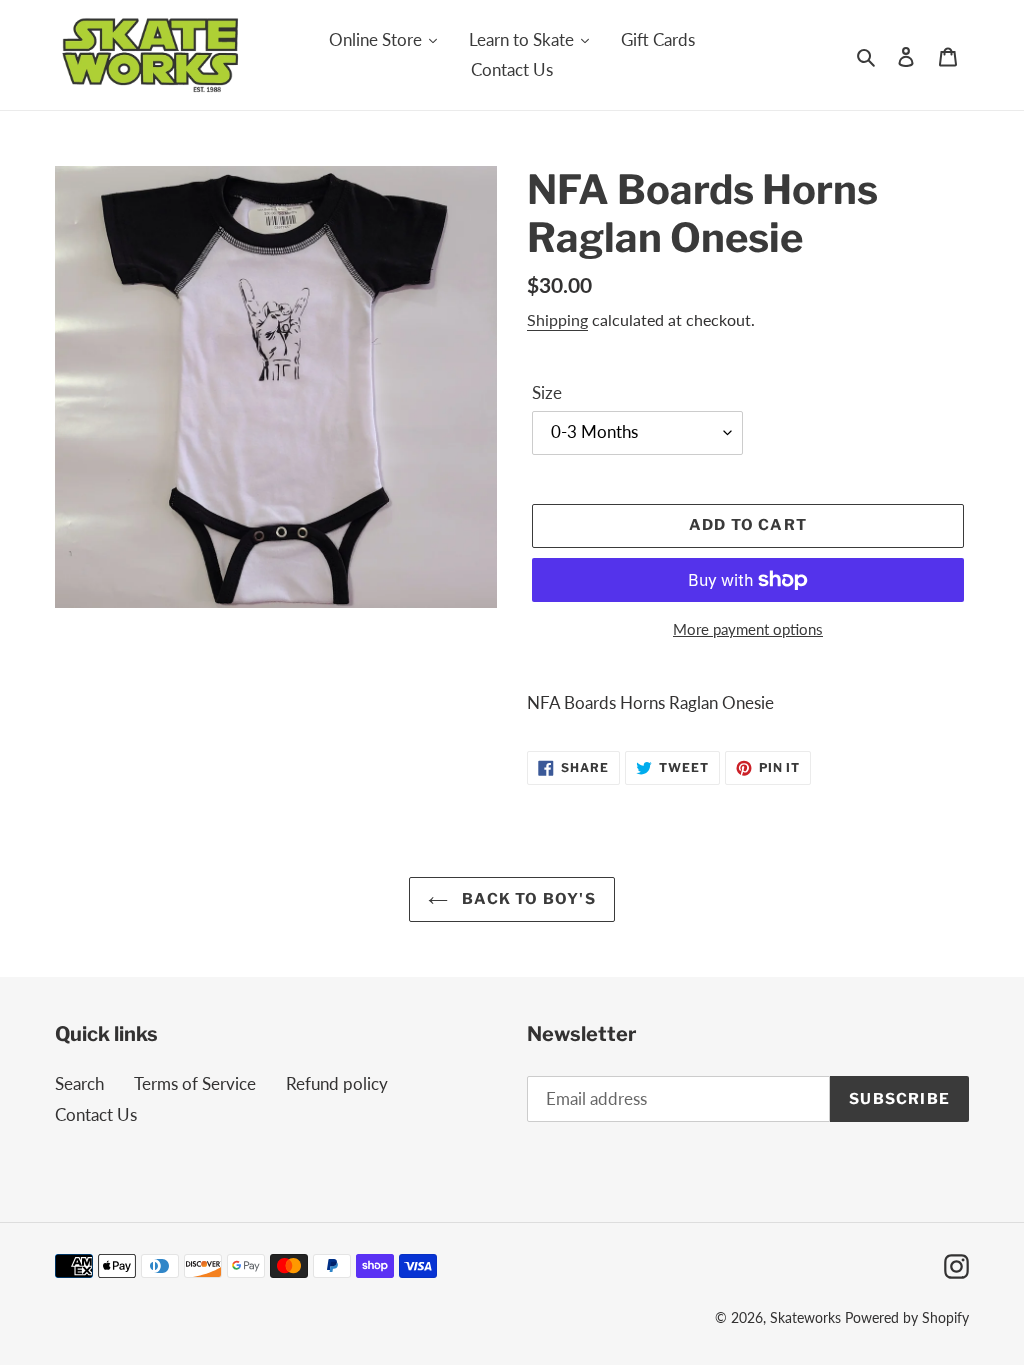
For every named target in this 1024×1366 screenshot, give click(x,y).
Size (547, 392)
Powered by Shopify (907, 1317)
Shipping (557, 319)
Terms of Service (195, 1083)
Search (79, 1083)
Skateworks (805, 1317)
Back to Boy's (527, 899)
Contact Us (96, 1114)
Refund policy (337, 1083)
